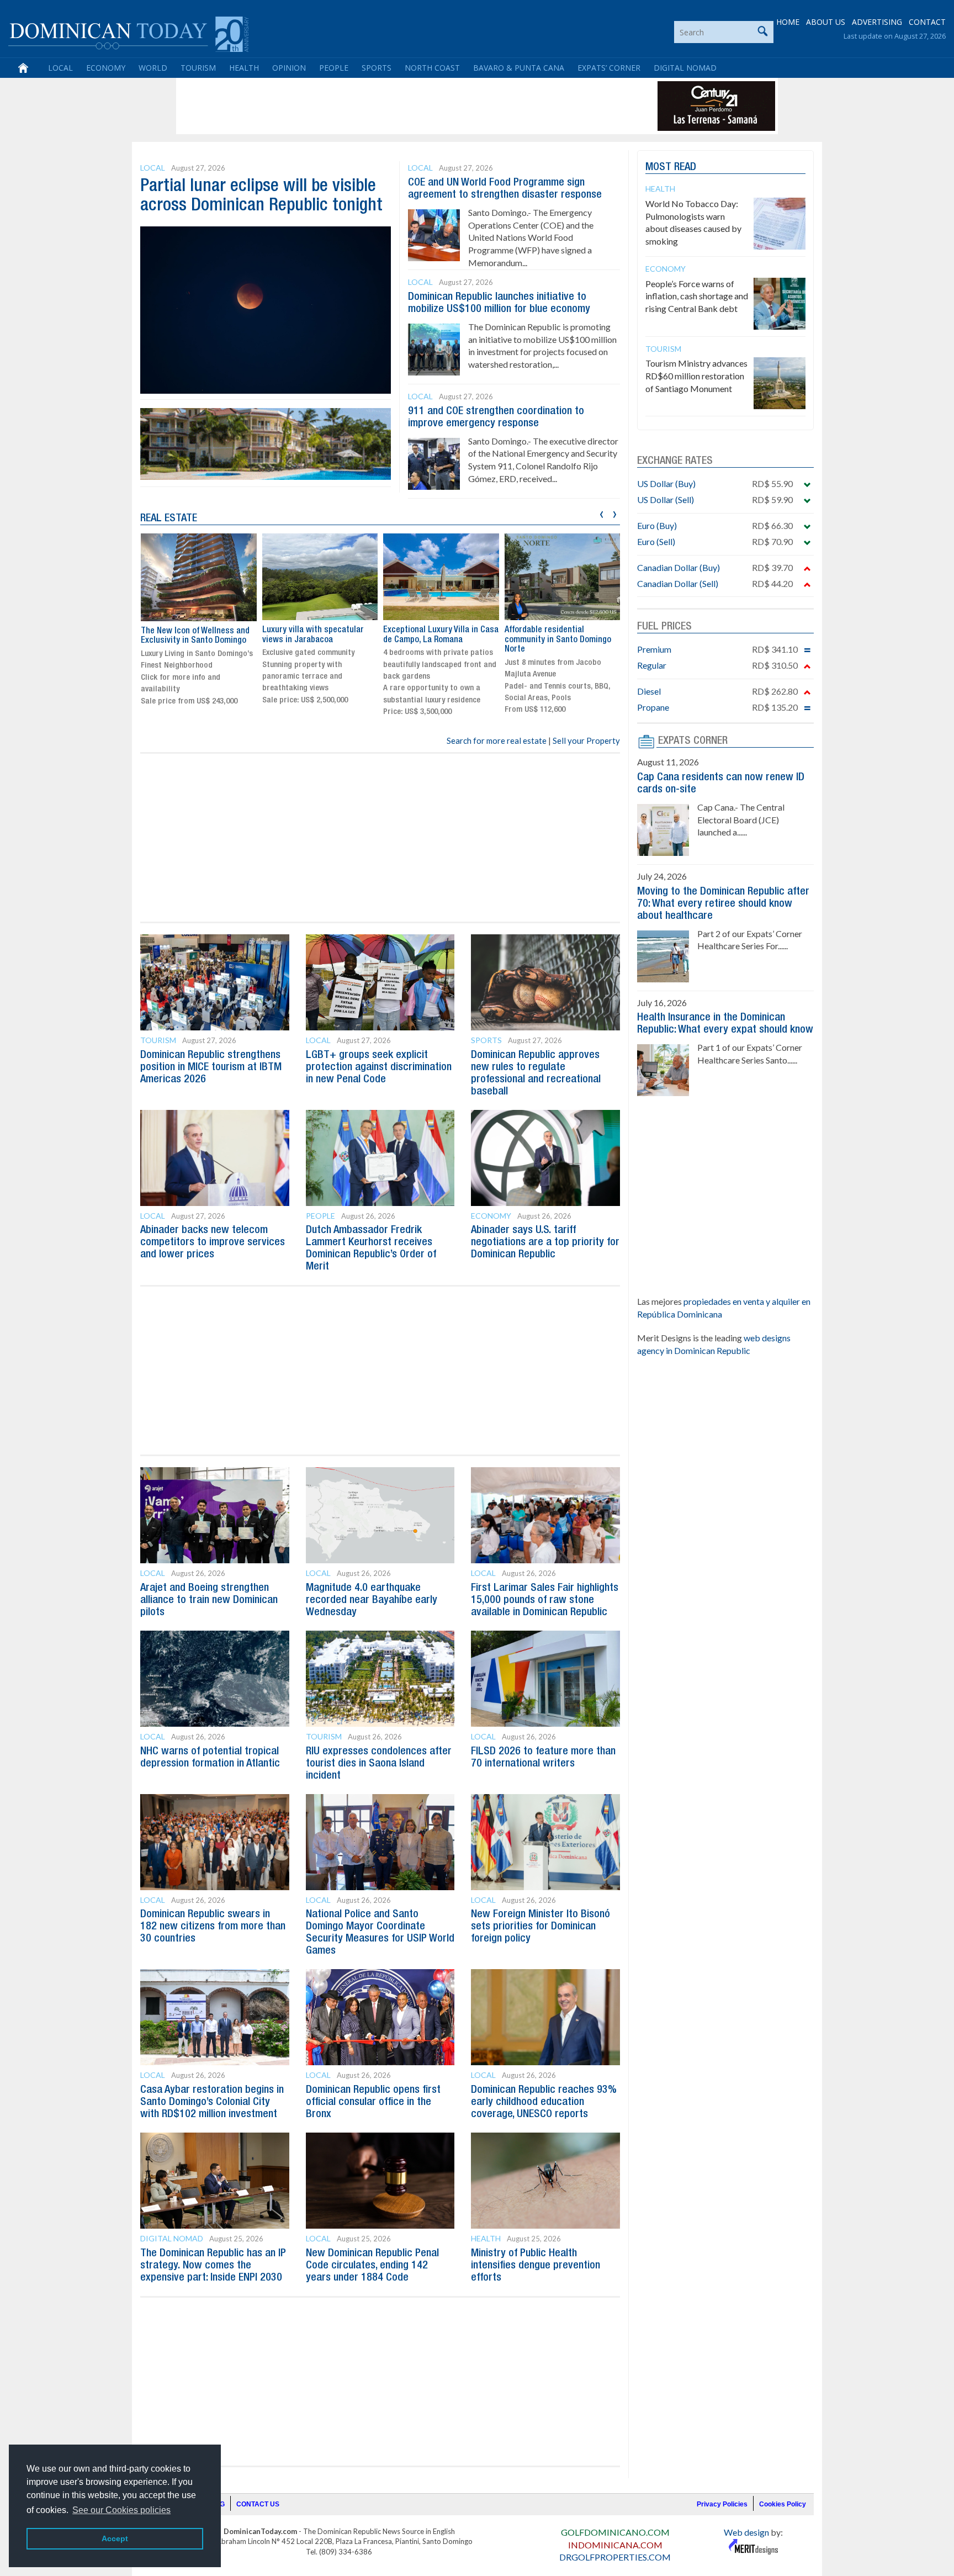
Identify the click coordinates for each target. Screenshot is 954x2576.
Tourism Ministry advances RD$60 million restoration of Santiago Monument (696, 376)
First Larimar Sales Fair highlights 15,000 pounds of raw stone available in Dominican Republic (545, 1600)
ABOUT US (826, 22)
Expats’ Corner (609, 68)
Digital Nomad (685, 68)
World (153, 68)
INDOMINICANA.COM (615, 2545)
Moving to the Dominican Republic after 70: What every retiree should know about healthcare (723, 904)
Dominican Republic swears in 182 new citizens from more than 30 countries (213, 1927)
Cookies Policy (783, 2504)
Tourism (198, 68)
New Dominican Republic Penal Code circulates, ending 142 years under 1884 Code (372, 2266)
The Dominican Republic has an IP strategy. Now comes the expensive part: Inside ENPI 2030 (213, 2266)
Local (60, 68)
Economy (106, 68)
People (334, 68)
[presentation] (601, 513)
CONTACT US (258, 2504)
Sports (377, 68)
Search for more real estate (497, 740)
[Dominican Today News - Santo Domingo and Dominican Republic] (128, 33)
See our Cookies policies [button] (121, 2510)
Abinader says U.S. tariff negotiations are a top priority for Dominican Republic (545, 1242)
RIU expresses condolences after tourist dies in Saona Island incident (379, 1764)
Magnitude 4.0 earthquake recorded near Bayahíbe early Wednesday (372, 1600)
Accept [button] (115, 2538)
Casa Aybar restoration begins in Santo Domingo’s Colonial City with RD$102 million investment (212, 2102)
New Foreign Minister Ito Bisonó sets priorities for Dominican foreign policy (540, 1927)
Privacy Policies (722, 2504)
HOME (788, 22)
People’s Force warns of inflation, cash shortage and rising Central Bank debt (697, 296)
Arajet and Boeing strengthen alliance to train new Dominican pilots (209, 1600)
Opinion (289, 68)
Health (244, 68)
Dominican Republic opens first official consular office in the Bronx (373, 2102)
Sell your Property (586, 740)
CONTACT (927, 22)
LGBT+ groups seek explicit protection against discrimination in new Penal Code (379, 1067)
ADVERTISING (877, 22)
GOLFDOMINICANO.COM (615, 2532)
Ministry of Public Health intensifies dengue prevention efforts (536, 2266)
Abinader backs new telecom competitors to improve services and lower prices (213, 1242)
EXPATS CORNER (693, 741)
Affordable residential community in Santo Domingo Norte (558, 640)
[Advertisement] (380, 106)
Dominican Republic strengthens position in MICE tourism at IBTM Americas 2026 (211, 1067)
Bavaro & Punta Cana (519, 68)
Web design (746, 2532)
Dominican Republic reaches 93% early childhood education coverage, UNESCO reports (544, 2102)
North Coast (432, 68)
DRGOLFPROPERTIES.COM (615, 2557)
